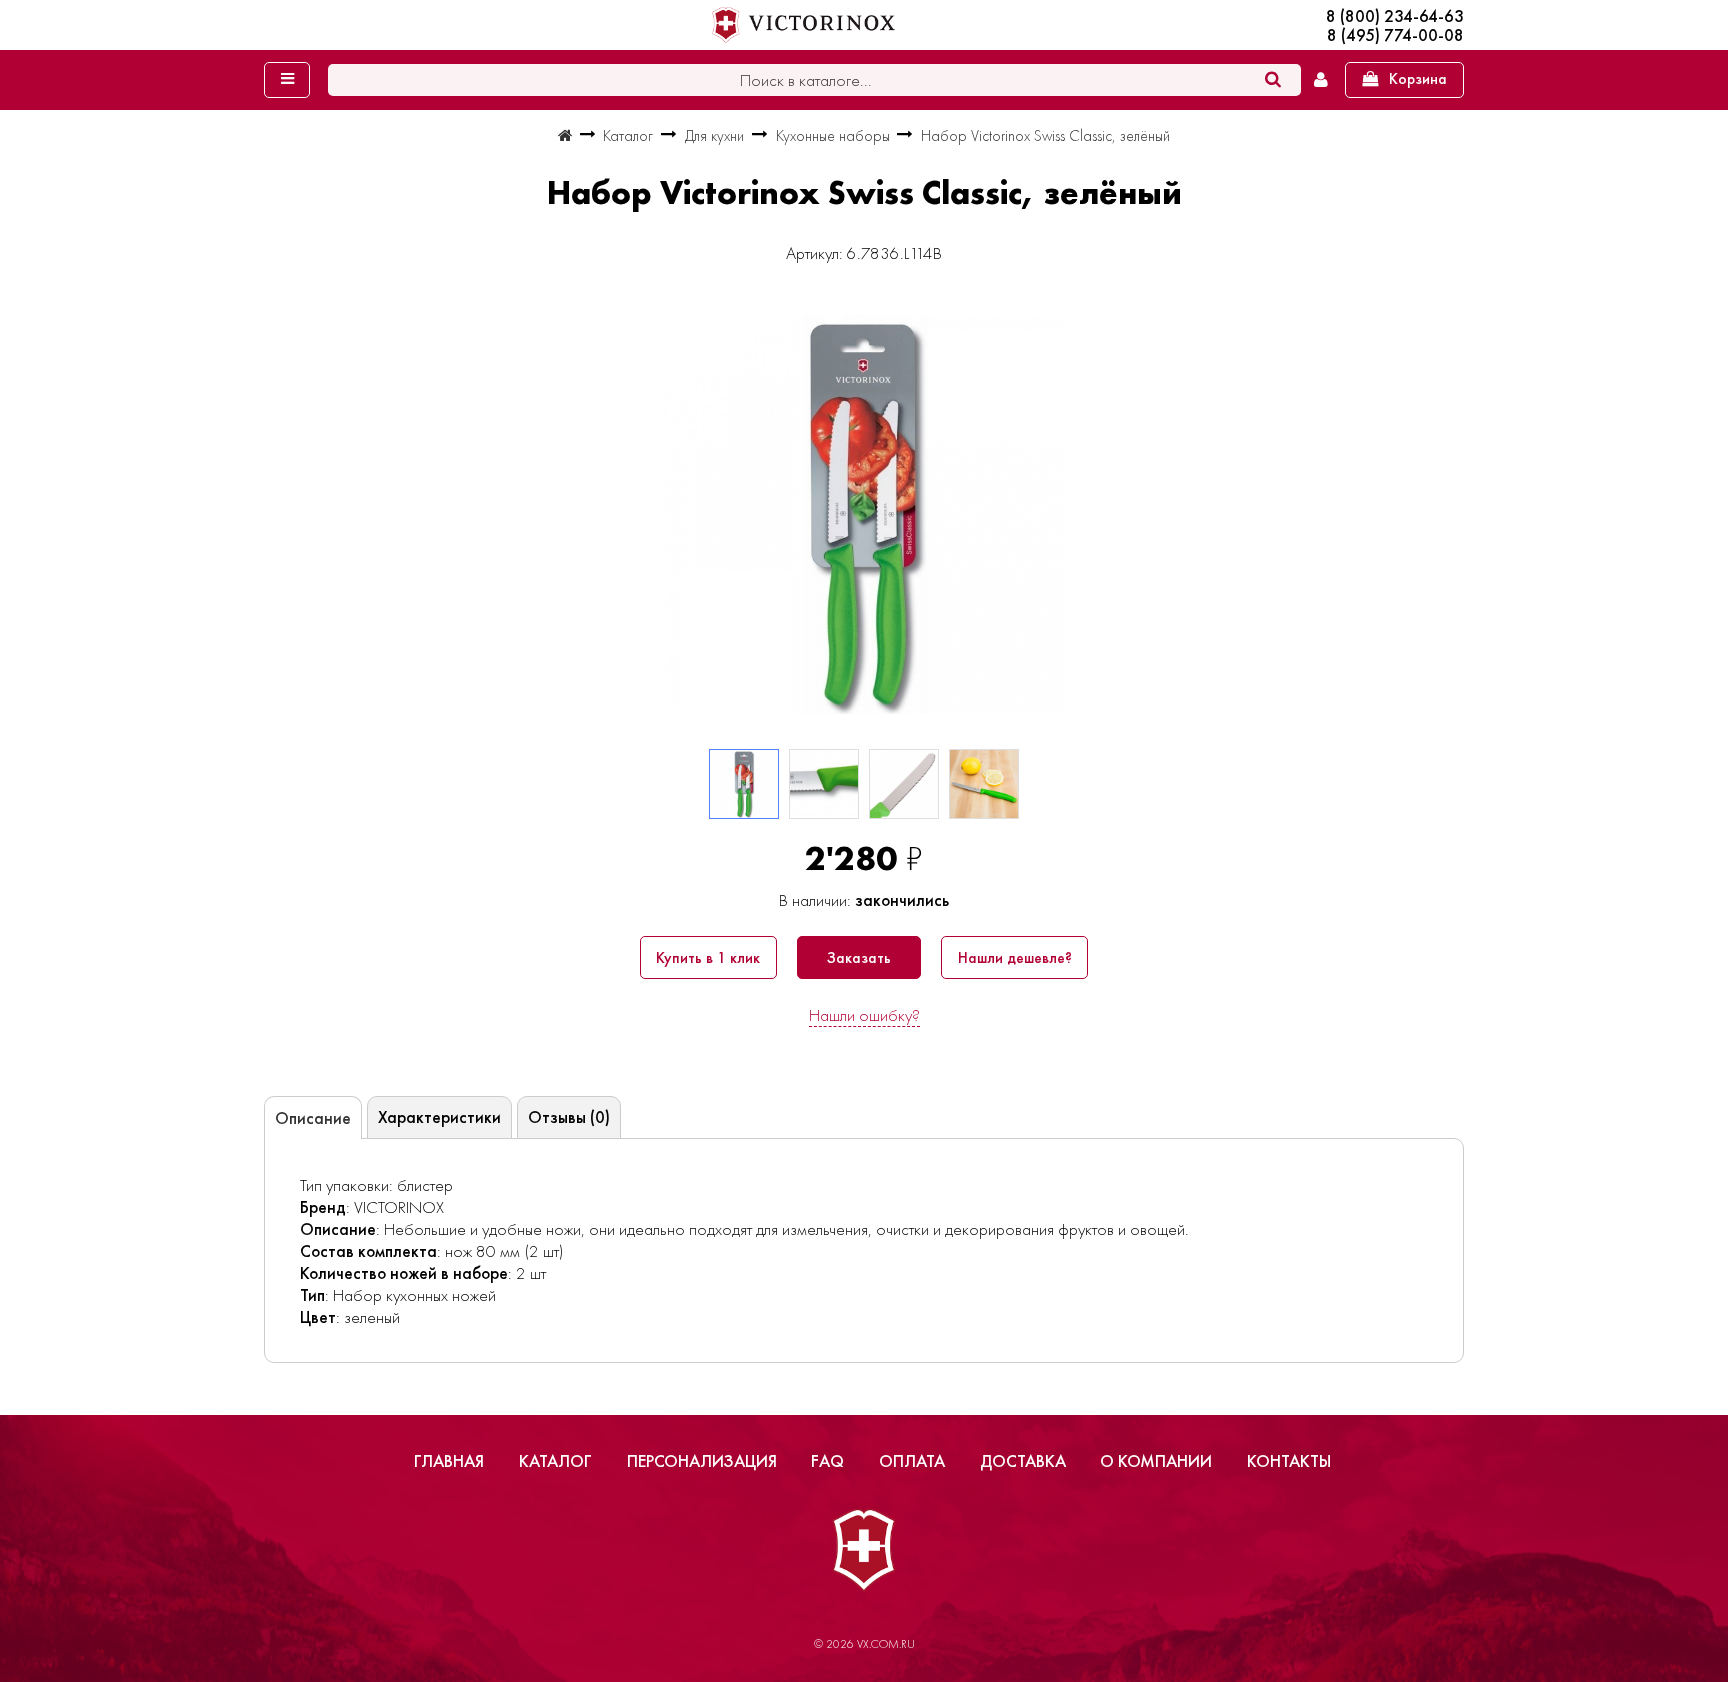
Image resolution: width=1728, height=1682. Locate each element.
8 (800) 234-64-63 (1395, 16)
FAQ (827, 1461)
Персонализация (702, 1461)
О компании (1156, 1461)
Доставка (1023, 1461)
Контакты (1289, 1461)
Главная (449, 1461)
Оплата (912, 1461)
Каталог (555, 1461)
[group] (864, 514)
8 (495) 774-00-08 (1395, 35)
